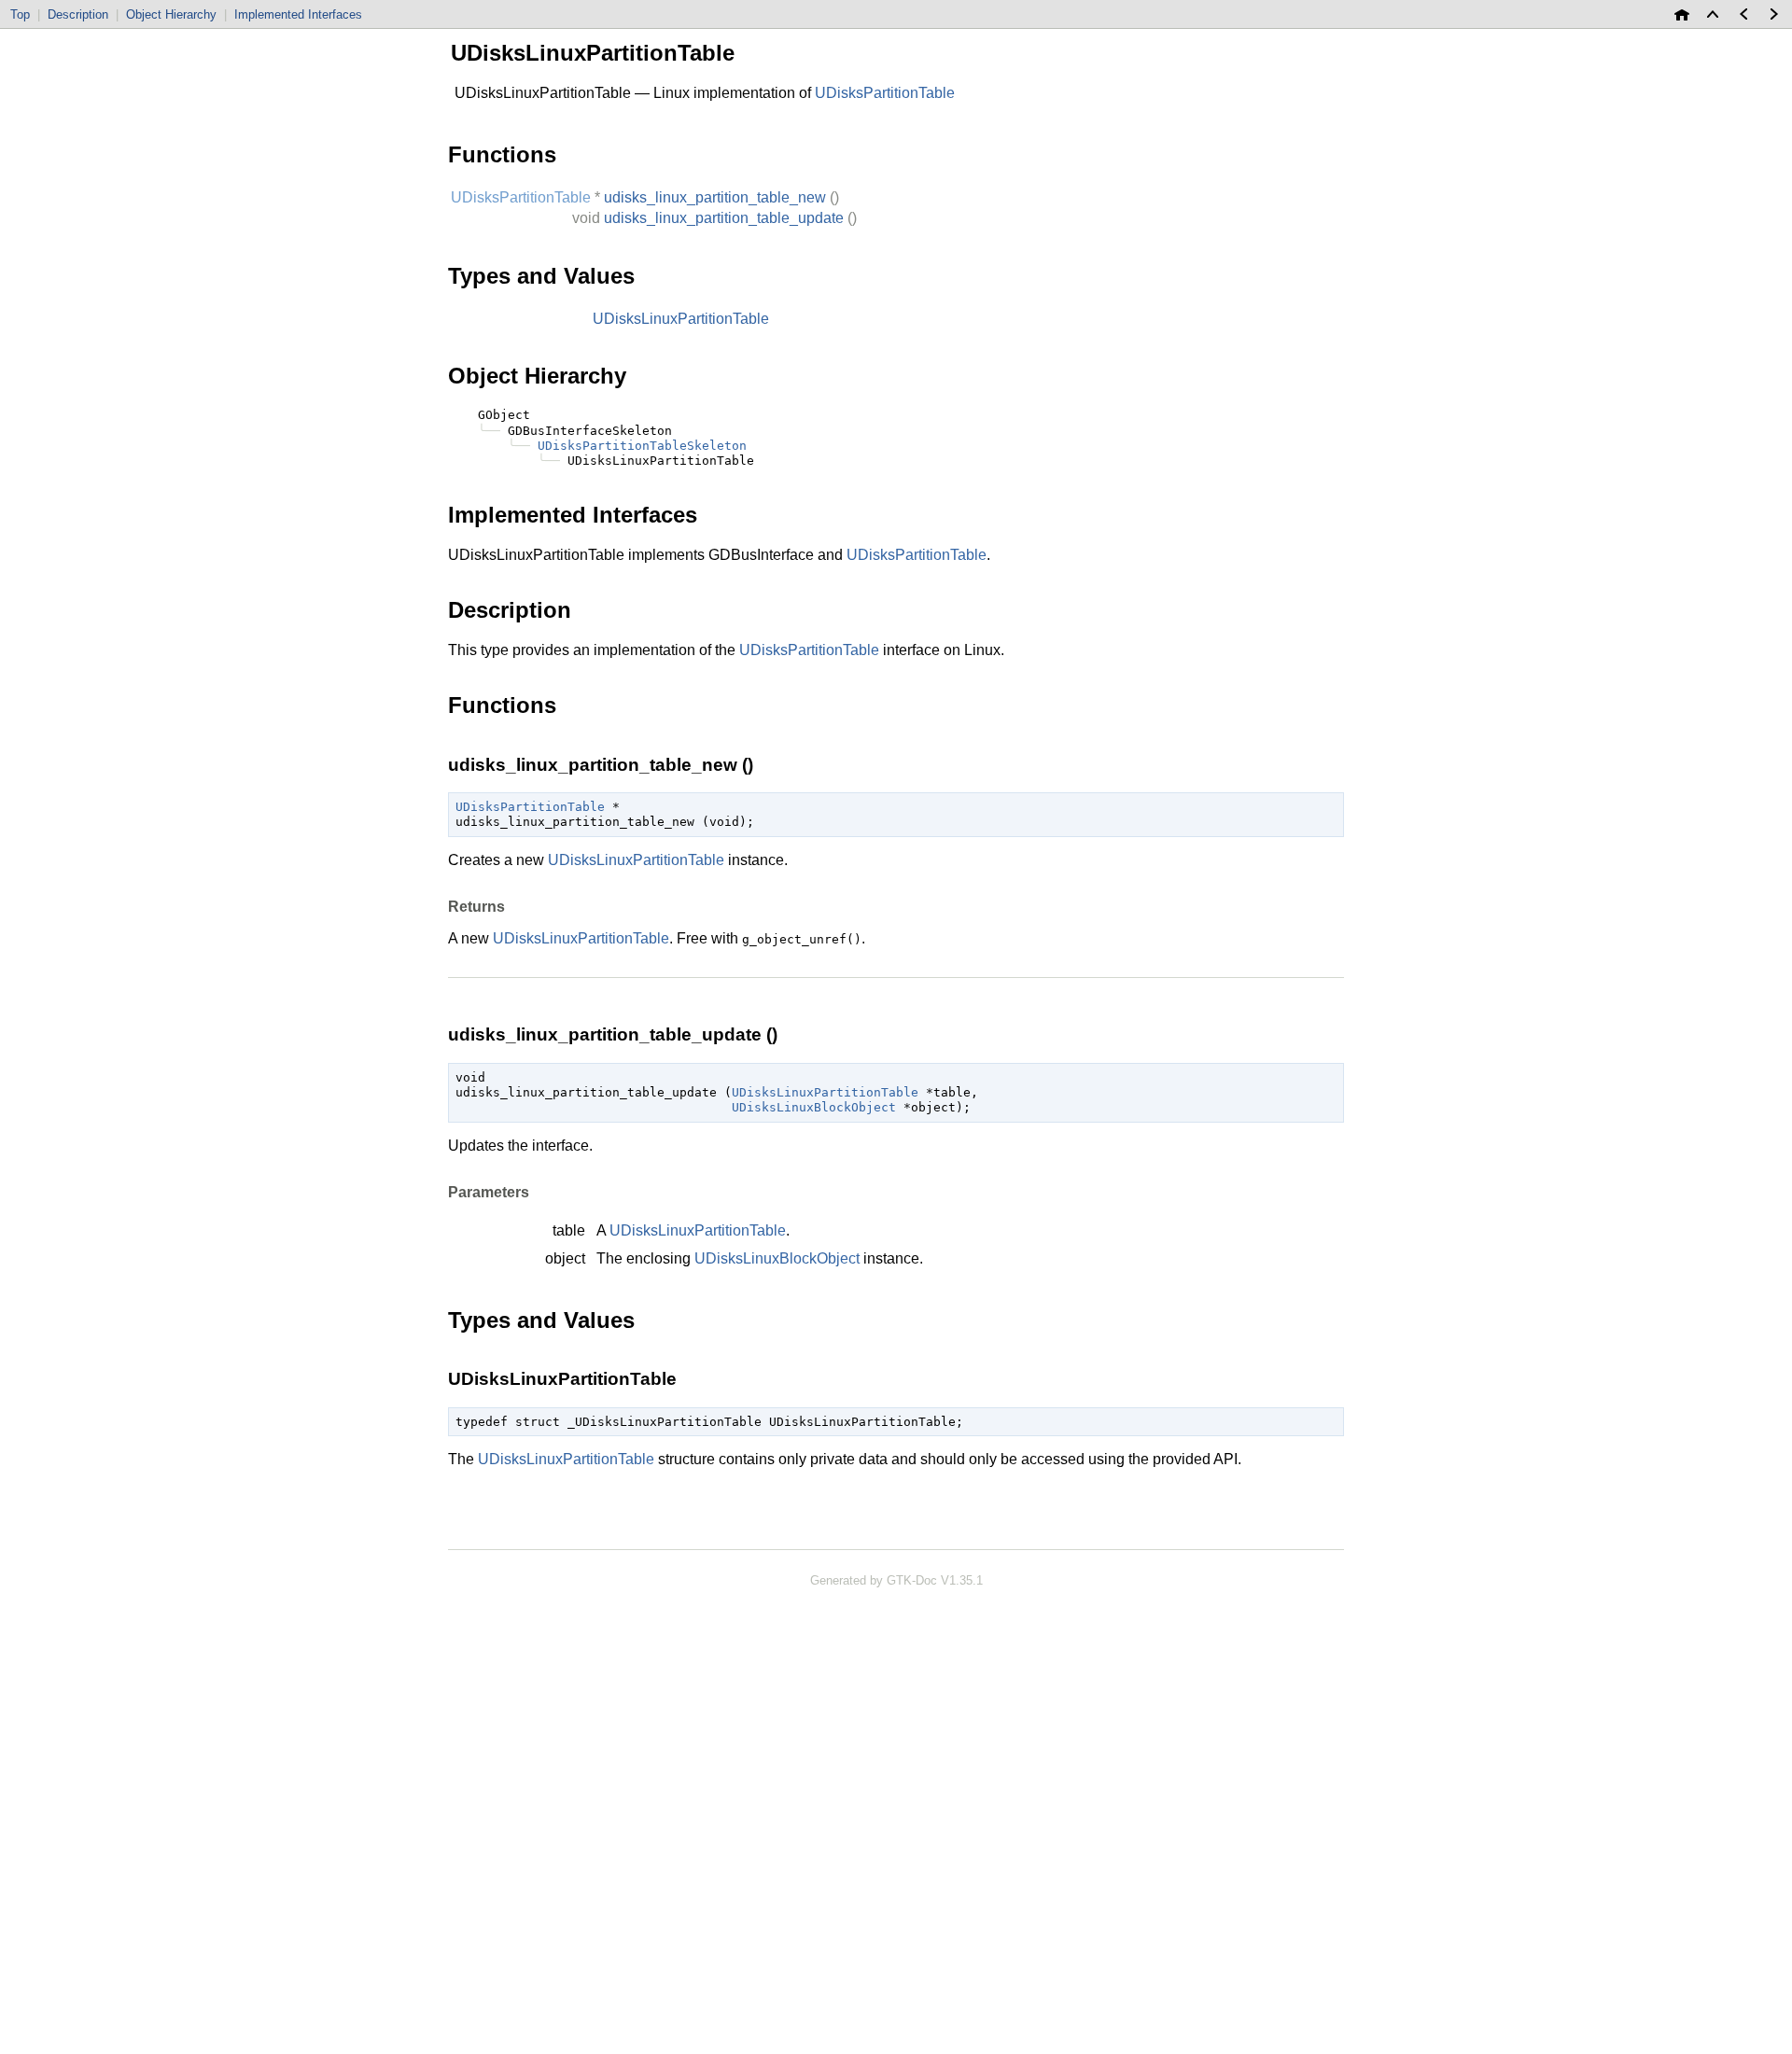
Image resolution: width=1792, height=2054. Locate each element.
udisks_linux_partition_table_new (715, 197)
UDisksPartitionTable (917, 555)
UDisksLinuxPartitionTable (681, 319)
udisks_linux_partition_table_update (724, 218)
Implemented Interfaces (298, 14)
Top (20, 14)
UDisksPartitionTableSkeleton (642, 446)
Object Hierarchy (171, 14)
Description (78, 14)
